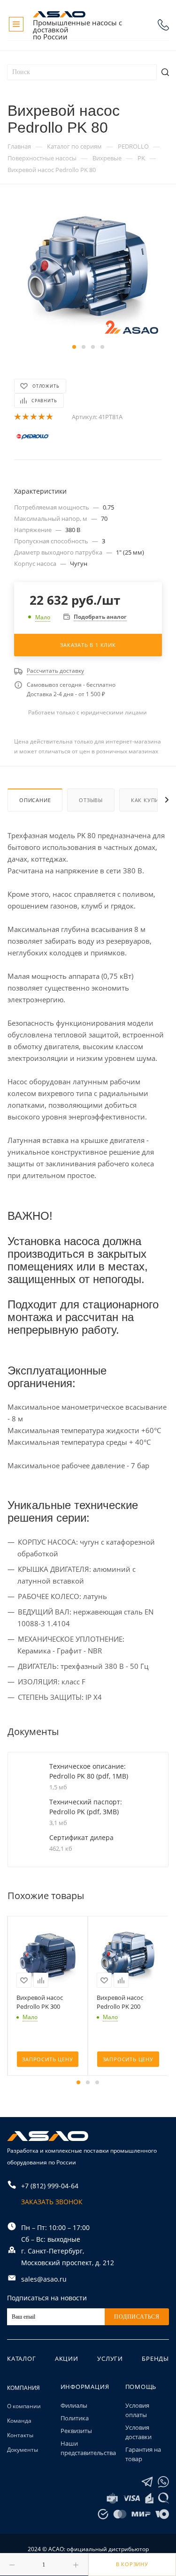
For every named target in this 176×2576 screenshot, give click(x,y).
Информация (85, 2387)
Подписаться (137, 2317)
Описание (35, 800)
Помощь (141, 2387)
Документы (23, 2450)
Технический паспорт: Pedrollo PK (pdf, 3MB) (86, 1807)
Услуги (110, 2358)
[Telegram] (147, 2482)
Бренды (155, 2358)
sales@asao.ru (44, 2279)
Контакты (20, 2435)
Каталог (22, 2358)
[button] (74, 347)
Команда (19, 2421)
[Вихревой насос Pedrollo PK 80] (88, 270)
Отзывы (91, 800)
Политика (75, 2418)
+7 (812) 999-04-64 (163, 25)
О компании (24, 2406)
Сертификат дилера (81, 1837)
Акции (67, 2358)
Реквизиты (76, 2431)
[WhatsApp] (163, 2482)
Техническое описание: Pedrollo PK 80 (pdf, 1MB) (89, 1771)
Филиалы (74, 2405)
